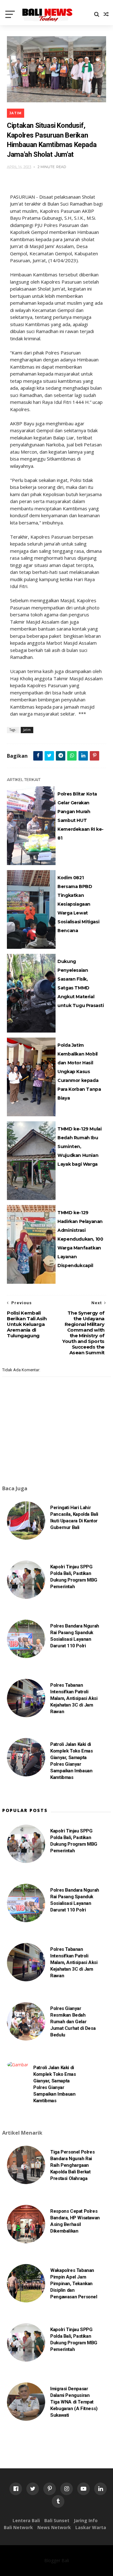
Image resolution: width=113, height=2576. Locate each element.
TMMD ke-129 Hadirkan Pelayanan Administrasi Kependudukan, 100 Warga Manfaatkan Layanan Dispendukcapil (80, 1239)
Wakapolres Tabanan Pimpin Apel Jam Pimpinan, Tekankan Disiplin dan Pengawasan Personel (74, 2284)
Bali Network (18, 2527)
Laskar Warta (91, 2527)
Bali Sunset (57, 2520)
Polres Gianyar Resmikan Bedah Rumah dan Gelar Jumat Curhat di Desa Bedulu (73, 2022)
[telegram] (61, 756)
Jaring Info (86, 2520)
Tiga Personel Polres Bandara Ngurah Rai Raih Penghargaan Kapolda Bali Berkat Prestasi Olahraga (72, 2165)
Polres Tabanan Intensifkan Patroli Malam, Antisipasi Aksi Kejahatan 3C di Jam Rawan (74, 1698)
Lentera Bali (26, 2520)
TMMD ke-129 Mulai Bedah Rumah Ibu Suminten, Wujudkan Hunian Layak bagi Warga (79, 1146)
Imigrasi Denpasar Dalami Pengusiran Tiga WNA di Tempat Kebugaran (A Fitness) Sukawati (74, 2402)
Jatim (16, 113)
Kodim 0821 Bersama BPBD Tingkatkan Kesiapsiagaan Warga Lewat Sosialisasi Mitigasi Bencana (78, 904)
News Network (54, 2527)
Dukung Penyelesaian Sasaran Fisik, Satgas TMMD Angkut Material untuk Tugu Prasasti (81, 983)
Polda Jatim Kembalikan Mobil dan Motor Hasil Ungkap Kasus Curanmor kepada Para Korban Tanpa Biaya (79, 1072)
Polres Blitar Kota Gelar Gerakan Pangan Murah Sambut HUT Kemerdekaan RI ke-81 (81, 816)
